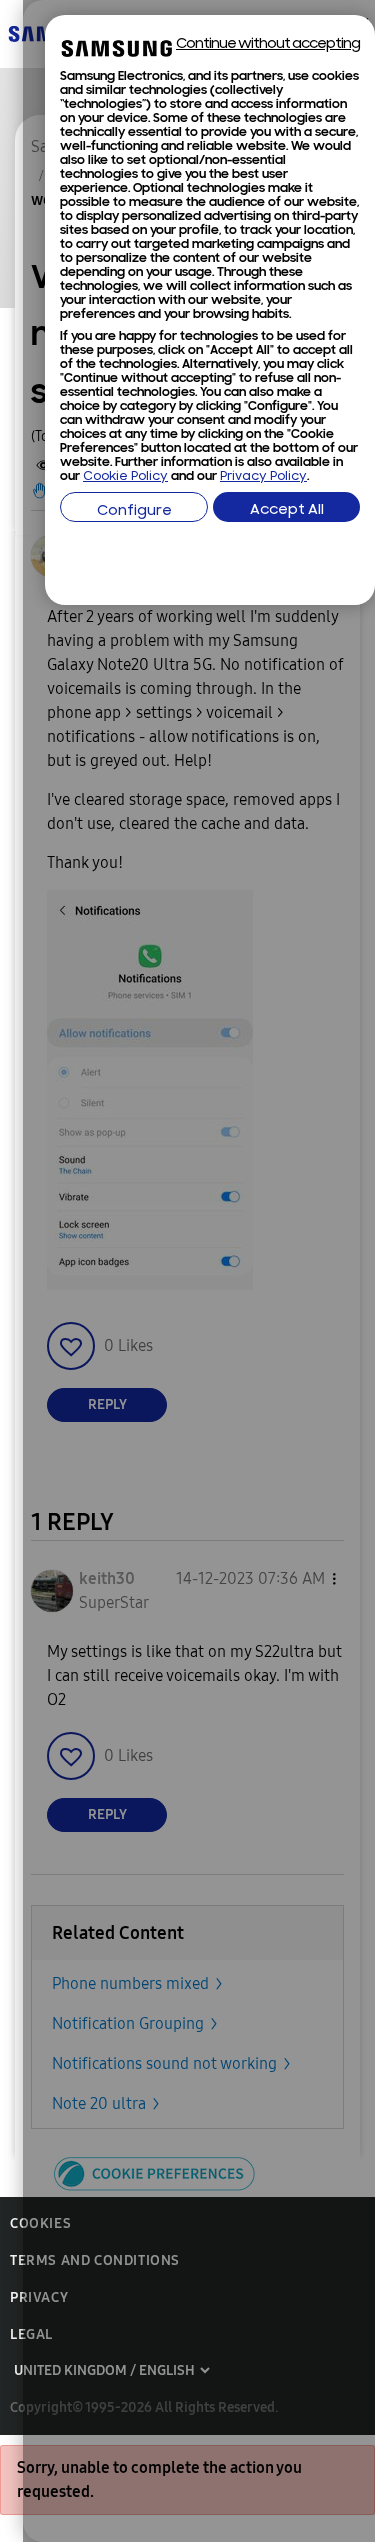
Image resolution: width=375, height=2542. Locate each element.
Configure (134, 511)
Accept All (287, 510)
